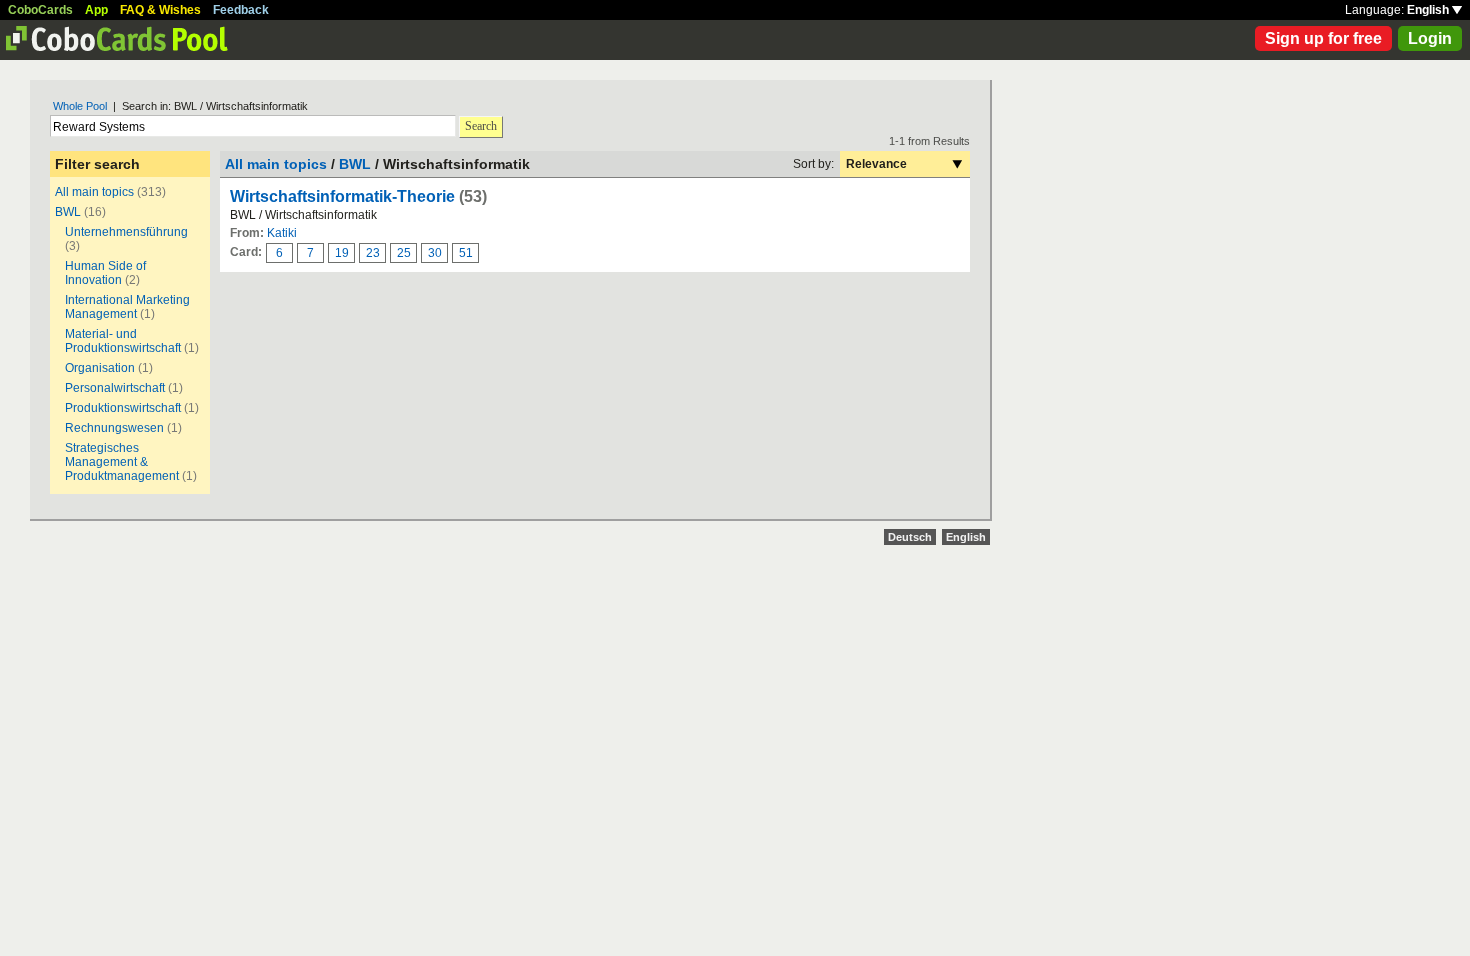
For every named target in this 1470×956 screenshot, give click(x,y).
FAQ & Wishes (160, 10)
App (96, 10)
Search (481, 126)
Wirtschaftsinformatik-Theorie (342, 196)
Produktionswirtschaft (123, 408)
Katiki (282, 233)
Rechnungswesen (114, 428)
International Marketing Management (127, 307)
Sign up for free (1323, 38)
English (1429, 10)
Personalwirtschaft (115, 388)
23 (373, 253)
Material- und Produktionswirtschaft (123, 341)
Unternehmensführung (126, 232)
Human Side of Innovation (105, 273)
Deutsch (910, 537)
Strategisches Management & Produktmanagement (122, 462)
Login (1430, 38)
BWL (68, 212)
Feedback (241, 10)
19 (342, 253)
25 (404, 253)
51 (466, 253)
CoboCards (40, 10)
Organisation (100, 368)
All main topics (94, 192)
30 (435, 253)
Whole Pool (80, 106)
